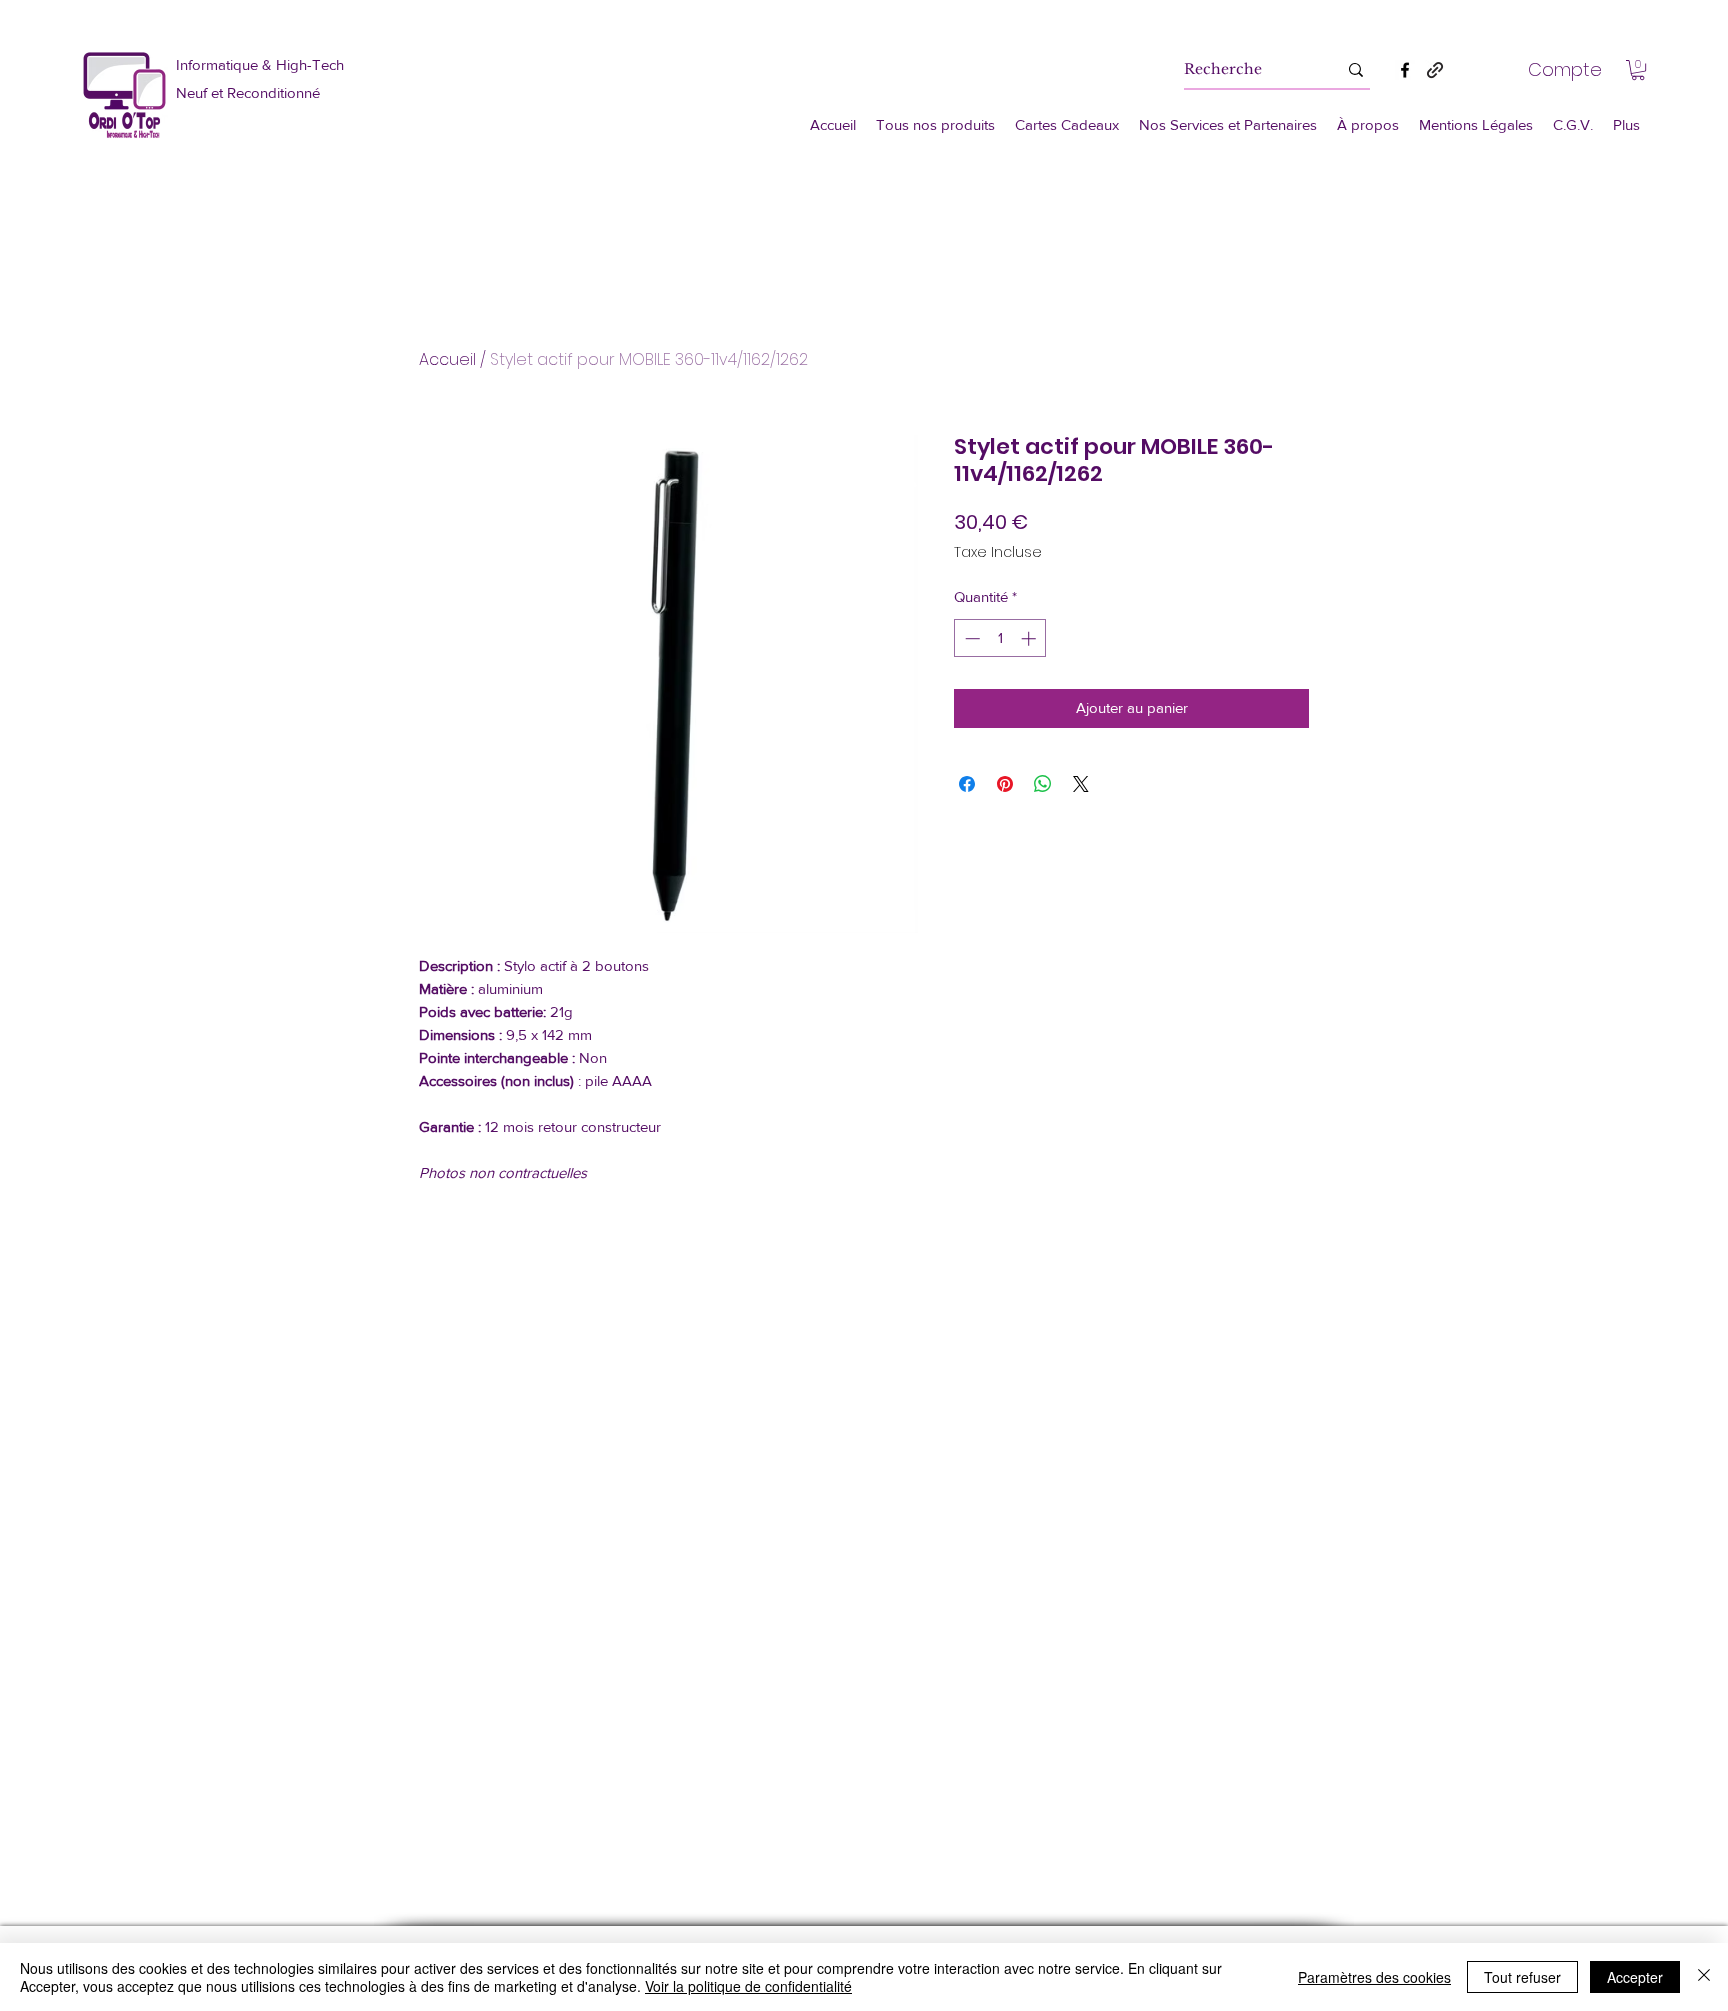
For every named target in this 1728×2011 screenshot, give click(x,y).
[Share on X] (1081, 784)
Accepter (1635, 1977)
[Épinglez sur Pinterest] (1005, 784)
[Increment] (1030, 638)
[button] (1638, 70)
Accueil (447, 359)
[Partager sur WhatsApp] (1043, 784)
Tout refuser (1522, 1977)
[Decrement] (970, 638)
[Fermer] (1704, 1977)
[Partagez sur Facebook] (967, 784)
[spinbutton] (1000, 638)
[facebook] (1405, 70)
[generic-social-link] (1435, 70)
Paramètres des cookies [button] (1374, 1977)
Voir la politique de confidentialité (748, 1986)
